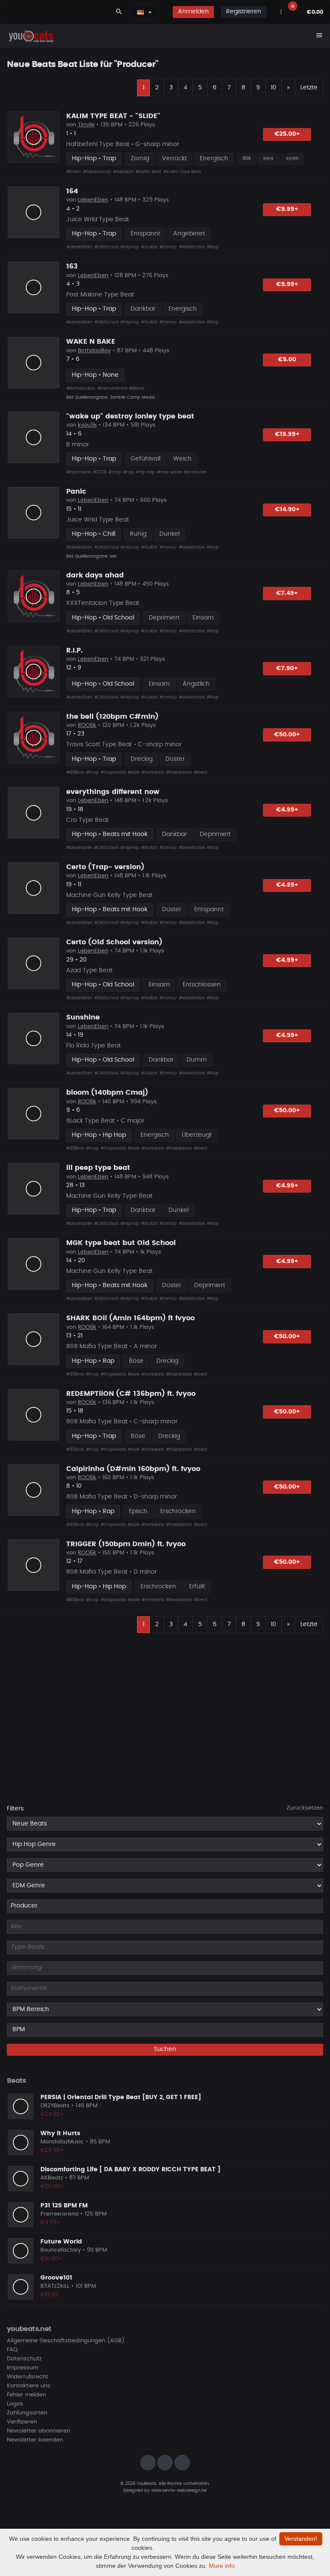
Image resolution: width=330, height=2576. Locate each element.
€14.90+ (287, 510)
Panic (76, 491)
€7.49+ (287, 593)
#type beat (79, 472)
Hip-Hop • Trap (94, 159)
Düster (175, 759)
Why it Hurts (60, 2133)
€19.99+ (287, 434)
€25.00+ (287, 134)
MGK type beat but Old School (121, 1243)
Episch (138, 1511)
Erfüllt (197, 1587)
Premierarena (60, 2214)
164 (72, 191)
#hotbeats (153, 772)
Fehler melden (26, 2395)
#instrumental (112, 388)
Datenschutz (24, 2359)
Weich (182, 459)
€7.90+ (287, 668)
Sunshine (83, 1017)
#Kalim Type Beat (182, 172)
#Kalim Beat (148, 172)
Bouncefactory (61, 2250)
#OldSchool (106, 247)
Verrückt (174, 159)
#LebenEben (79, 247)
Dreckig (142, 759)
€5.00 (287, 360)
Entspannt (145, 234)
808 (247, 159)
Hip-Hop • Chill (93, 534)
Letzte (309, 88)
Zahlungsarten (27, 2413)
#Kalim (74, 172)
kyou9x (87, 425)
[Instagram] (148, 2463)
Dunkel (170, 534)
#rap (128, 472)
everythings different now (113, 792)
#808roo (75, 772)
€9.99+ (287, 209)
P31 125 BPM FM (64, 2206)
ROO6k (87, 725)
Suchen (165, 2049)
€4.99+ (287, 810)
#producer (195, 472)
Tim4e (86, 125)
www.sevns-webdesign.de (179, 2491)
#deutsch (123, 172)
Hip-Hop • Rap (93, 1361)
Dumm (197, 1060)
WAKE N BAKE (91, 342)
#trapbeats (113, 772)
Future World (61, 2242)
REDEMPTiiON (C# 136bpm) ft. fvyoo (131, 1394)
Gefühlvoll (145, 459)
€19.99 (49, 2295)
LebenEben (93, 200)
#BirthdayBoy (81, 388)
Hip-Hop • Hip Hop (99, 1135)
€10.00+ (51, 2259)
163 (72, 266)
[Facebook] (165, 2463)
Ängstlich (196, 684)
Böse (136, 1361)
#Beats (137, 388)
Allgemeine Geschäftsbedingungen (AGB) (66, 2341)
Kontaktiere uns (29, 2386)
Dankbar (143, 309)
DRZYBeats (55, 2106)
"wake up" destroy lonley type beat (130, 416)
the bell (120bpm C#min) (112, 717)
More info (222, 2566)
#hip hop (145, 472)
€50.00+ (287, 735)
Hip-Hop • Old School (103, 618)
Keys (268, 159)
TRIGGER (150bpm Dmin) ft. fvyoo (126, 1544)
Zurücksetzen (305, 1808)
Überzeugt (197, 1135)
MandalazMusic (62, 2142)
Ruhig (138, 534)
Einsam (203, 618)
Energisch (214, 159)
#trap (115, 472)
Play (34, 137)
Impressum (23, 2368)
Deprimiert (164, 618)
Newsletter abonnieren (38, 2431)
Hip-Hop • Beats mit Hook (110, 834)
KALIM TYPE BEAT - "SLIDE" (113, 116)
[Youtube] (182, 2463)
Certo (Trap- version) (105, 867)
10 (273, 88)
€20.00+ (52, 2187)
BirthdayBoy (94, 351)
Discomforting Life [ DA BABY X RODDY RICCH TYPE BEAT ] (130, 2170)
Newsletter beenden (35, 2440)
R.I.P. (74, 650)
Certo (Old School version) (114, 942)
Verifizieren (22, 2422)
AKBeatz (52, 2178)
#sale (134, 772)
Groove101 (56, 2278)
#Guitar (149, 247)
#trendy (168, 247)
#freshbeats (179, 772)
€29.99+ (52, 2150)
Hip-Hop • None (95, 375)
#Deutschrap (97, 172)
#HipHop (130, 247)
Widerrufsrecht (27, 2377)
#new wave (169, 472)
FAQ (12, 2350)
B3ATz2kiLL (55, 2286)
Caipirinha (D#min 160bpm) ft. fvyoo (133, 1469)
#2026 (100, 472)
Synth (292, 159)
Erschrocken (178, 1511)
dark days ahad (95, 575)
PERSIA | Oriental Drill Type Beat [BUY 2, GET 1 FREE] (121, 2097)
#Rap (213, 247)
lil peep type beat (98, 1168)
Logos (15, 2404)
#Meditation (192, 247)
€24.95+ (52, 2114)
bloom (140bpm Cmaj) (107, 1093)
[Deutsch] (141, 12)
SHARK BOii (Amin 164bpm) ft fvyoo (130, 1318)
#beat (201, 772)
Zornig (140, 159)
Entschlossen (202, 985)
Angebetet (189, 234)
